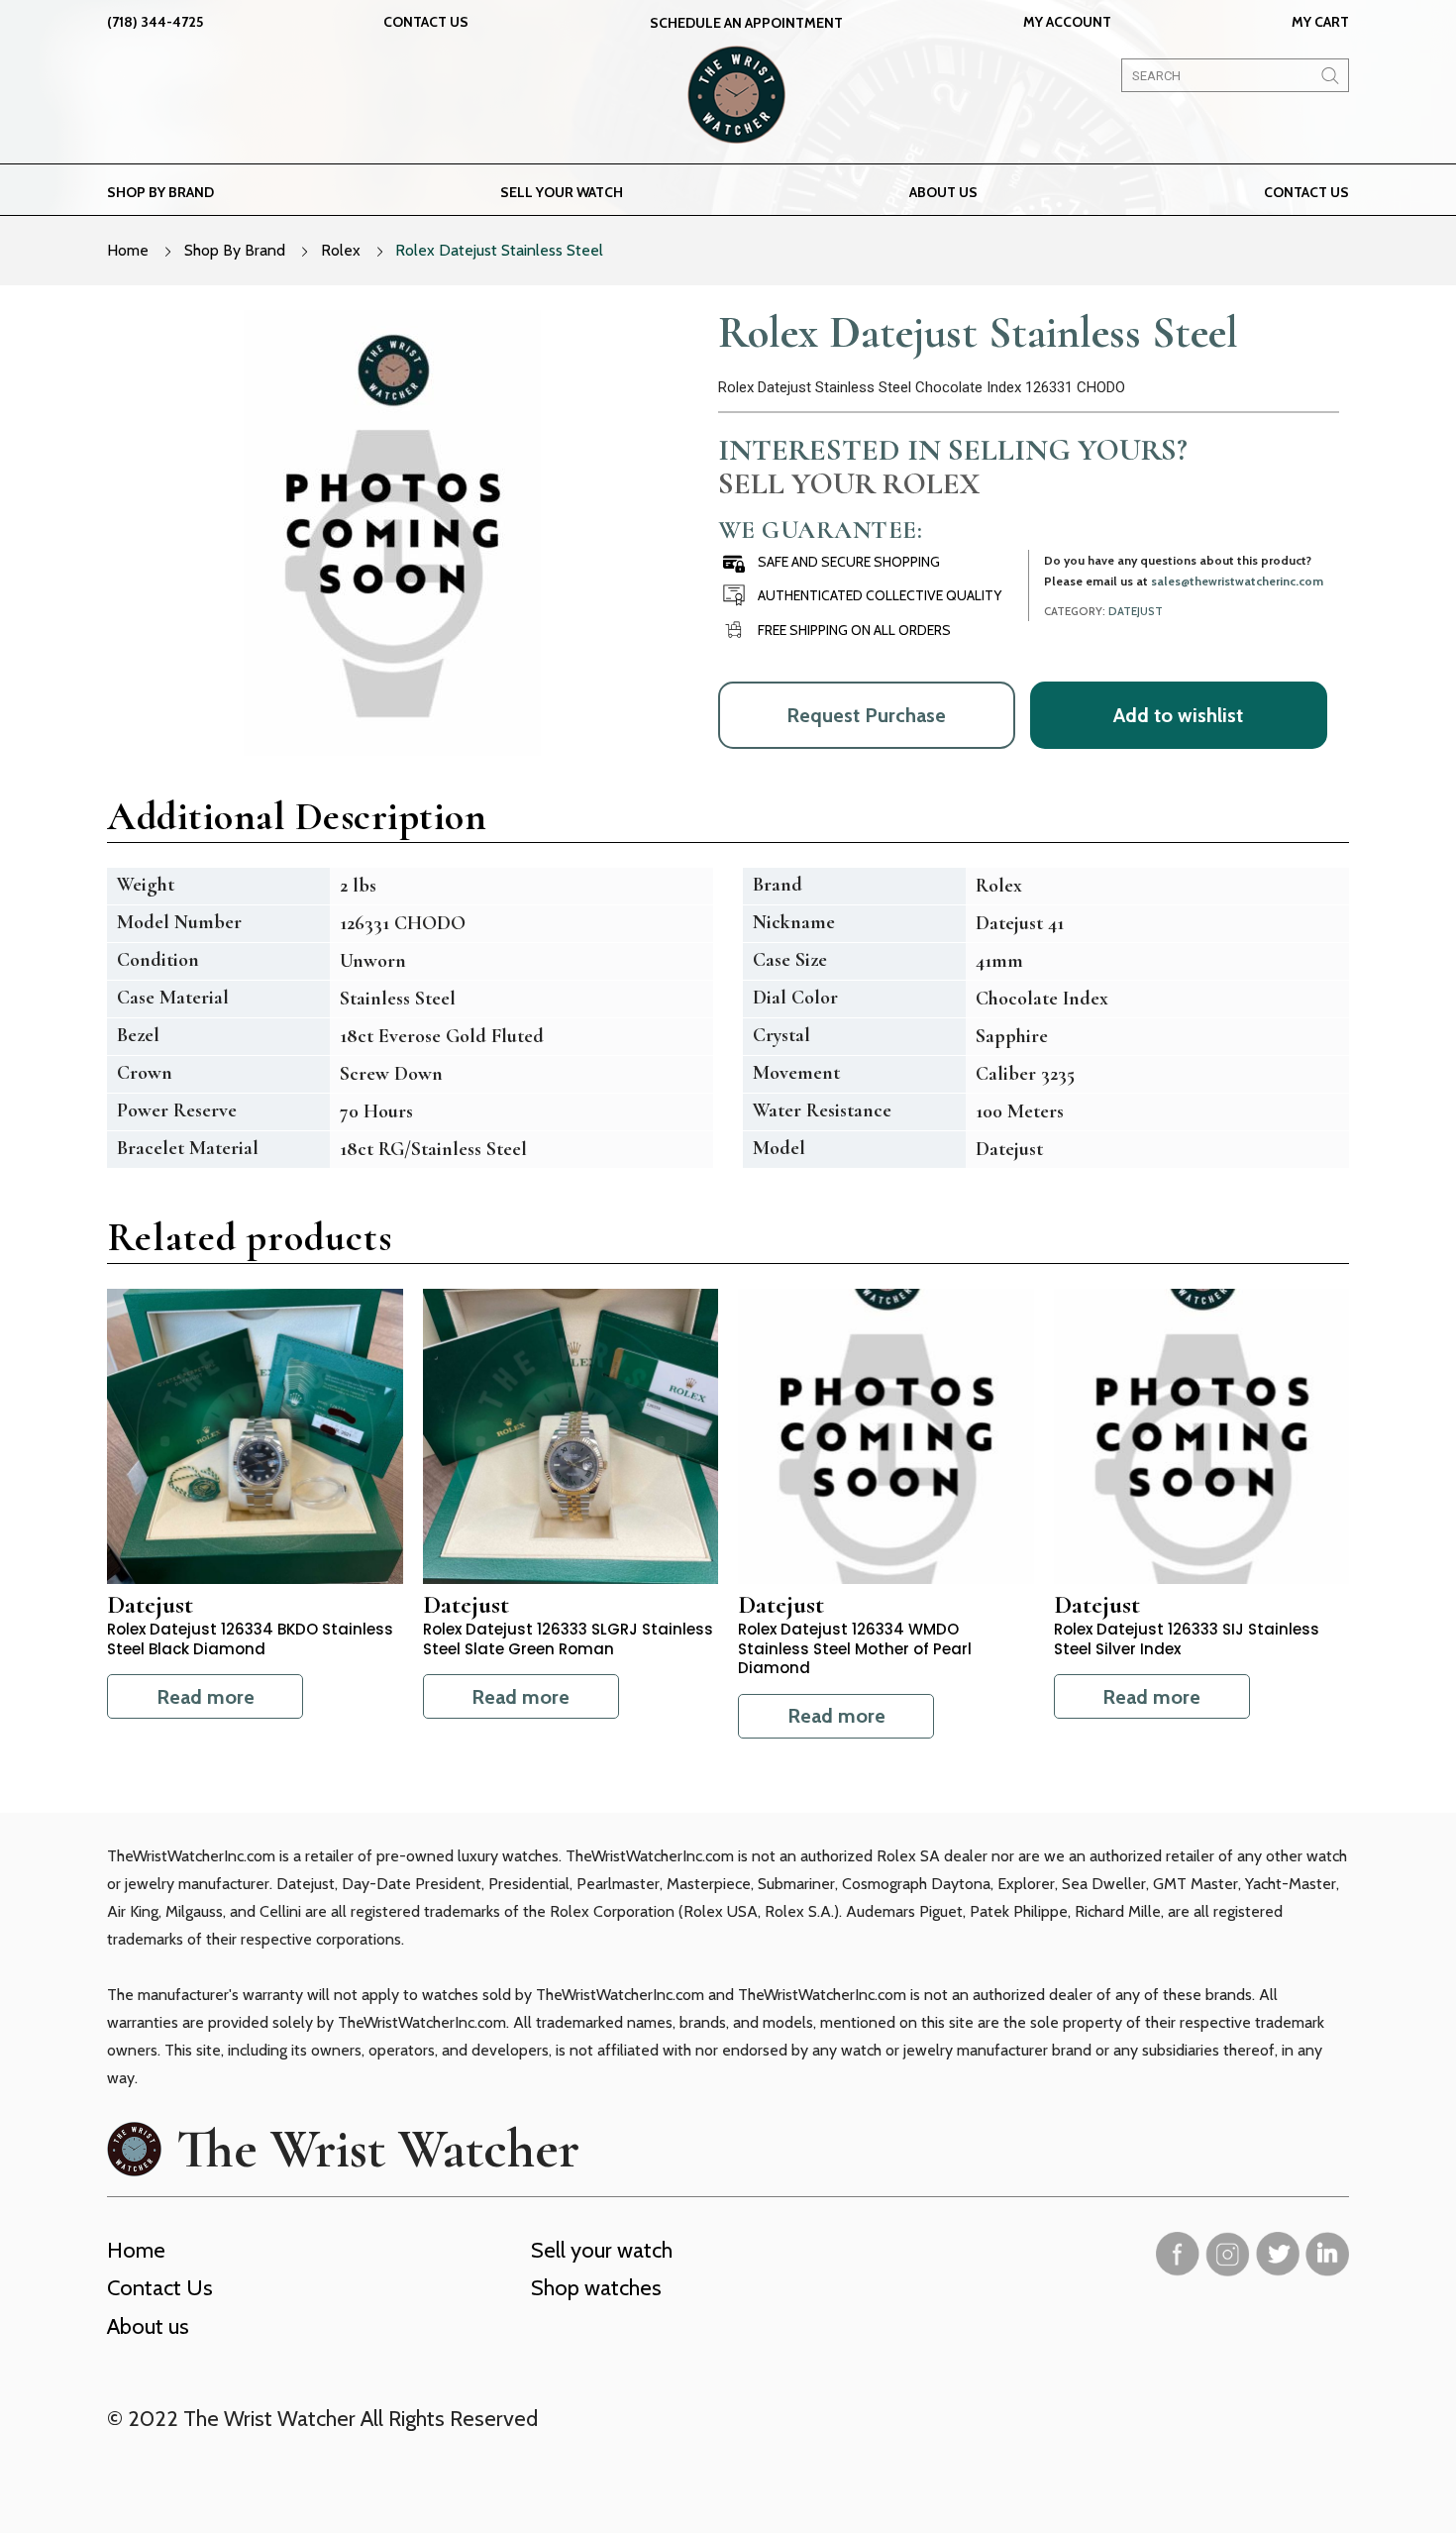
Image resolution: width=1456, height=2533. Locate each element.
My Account (1067, 22)
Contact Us (426, 22)
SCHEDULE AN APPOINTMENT (746, 23)
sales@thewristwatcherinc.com (1237, 581)
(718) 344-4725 (155, 22)
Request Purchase (866, 715)
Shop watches (596, 2288)
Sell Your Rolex (849, 483)
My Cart (1320, 22)
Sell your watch (562, 192)
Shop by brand (160, 192)
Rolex (341, 250)
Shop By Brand (235, 250)
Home (128, 250)
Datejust (1136, 611)
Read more (206, 1697)
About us (943, 192)
